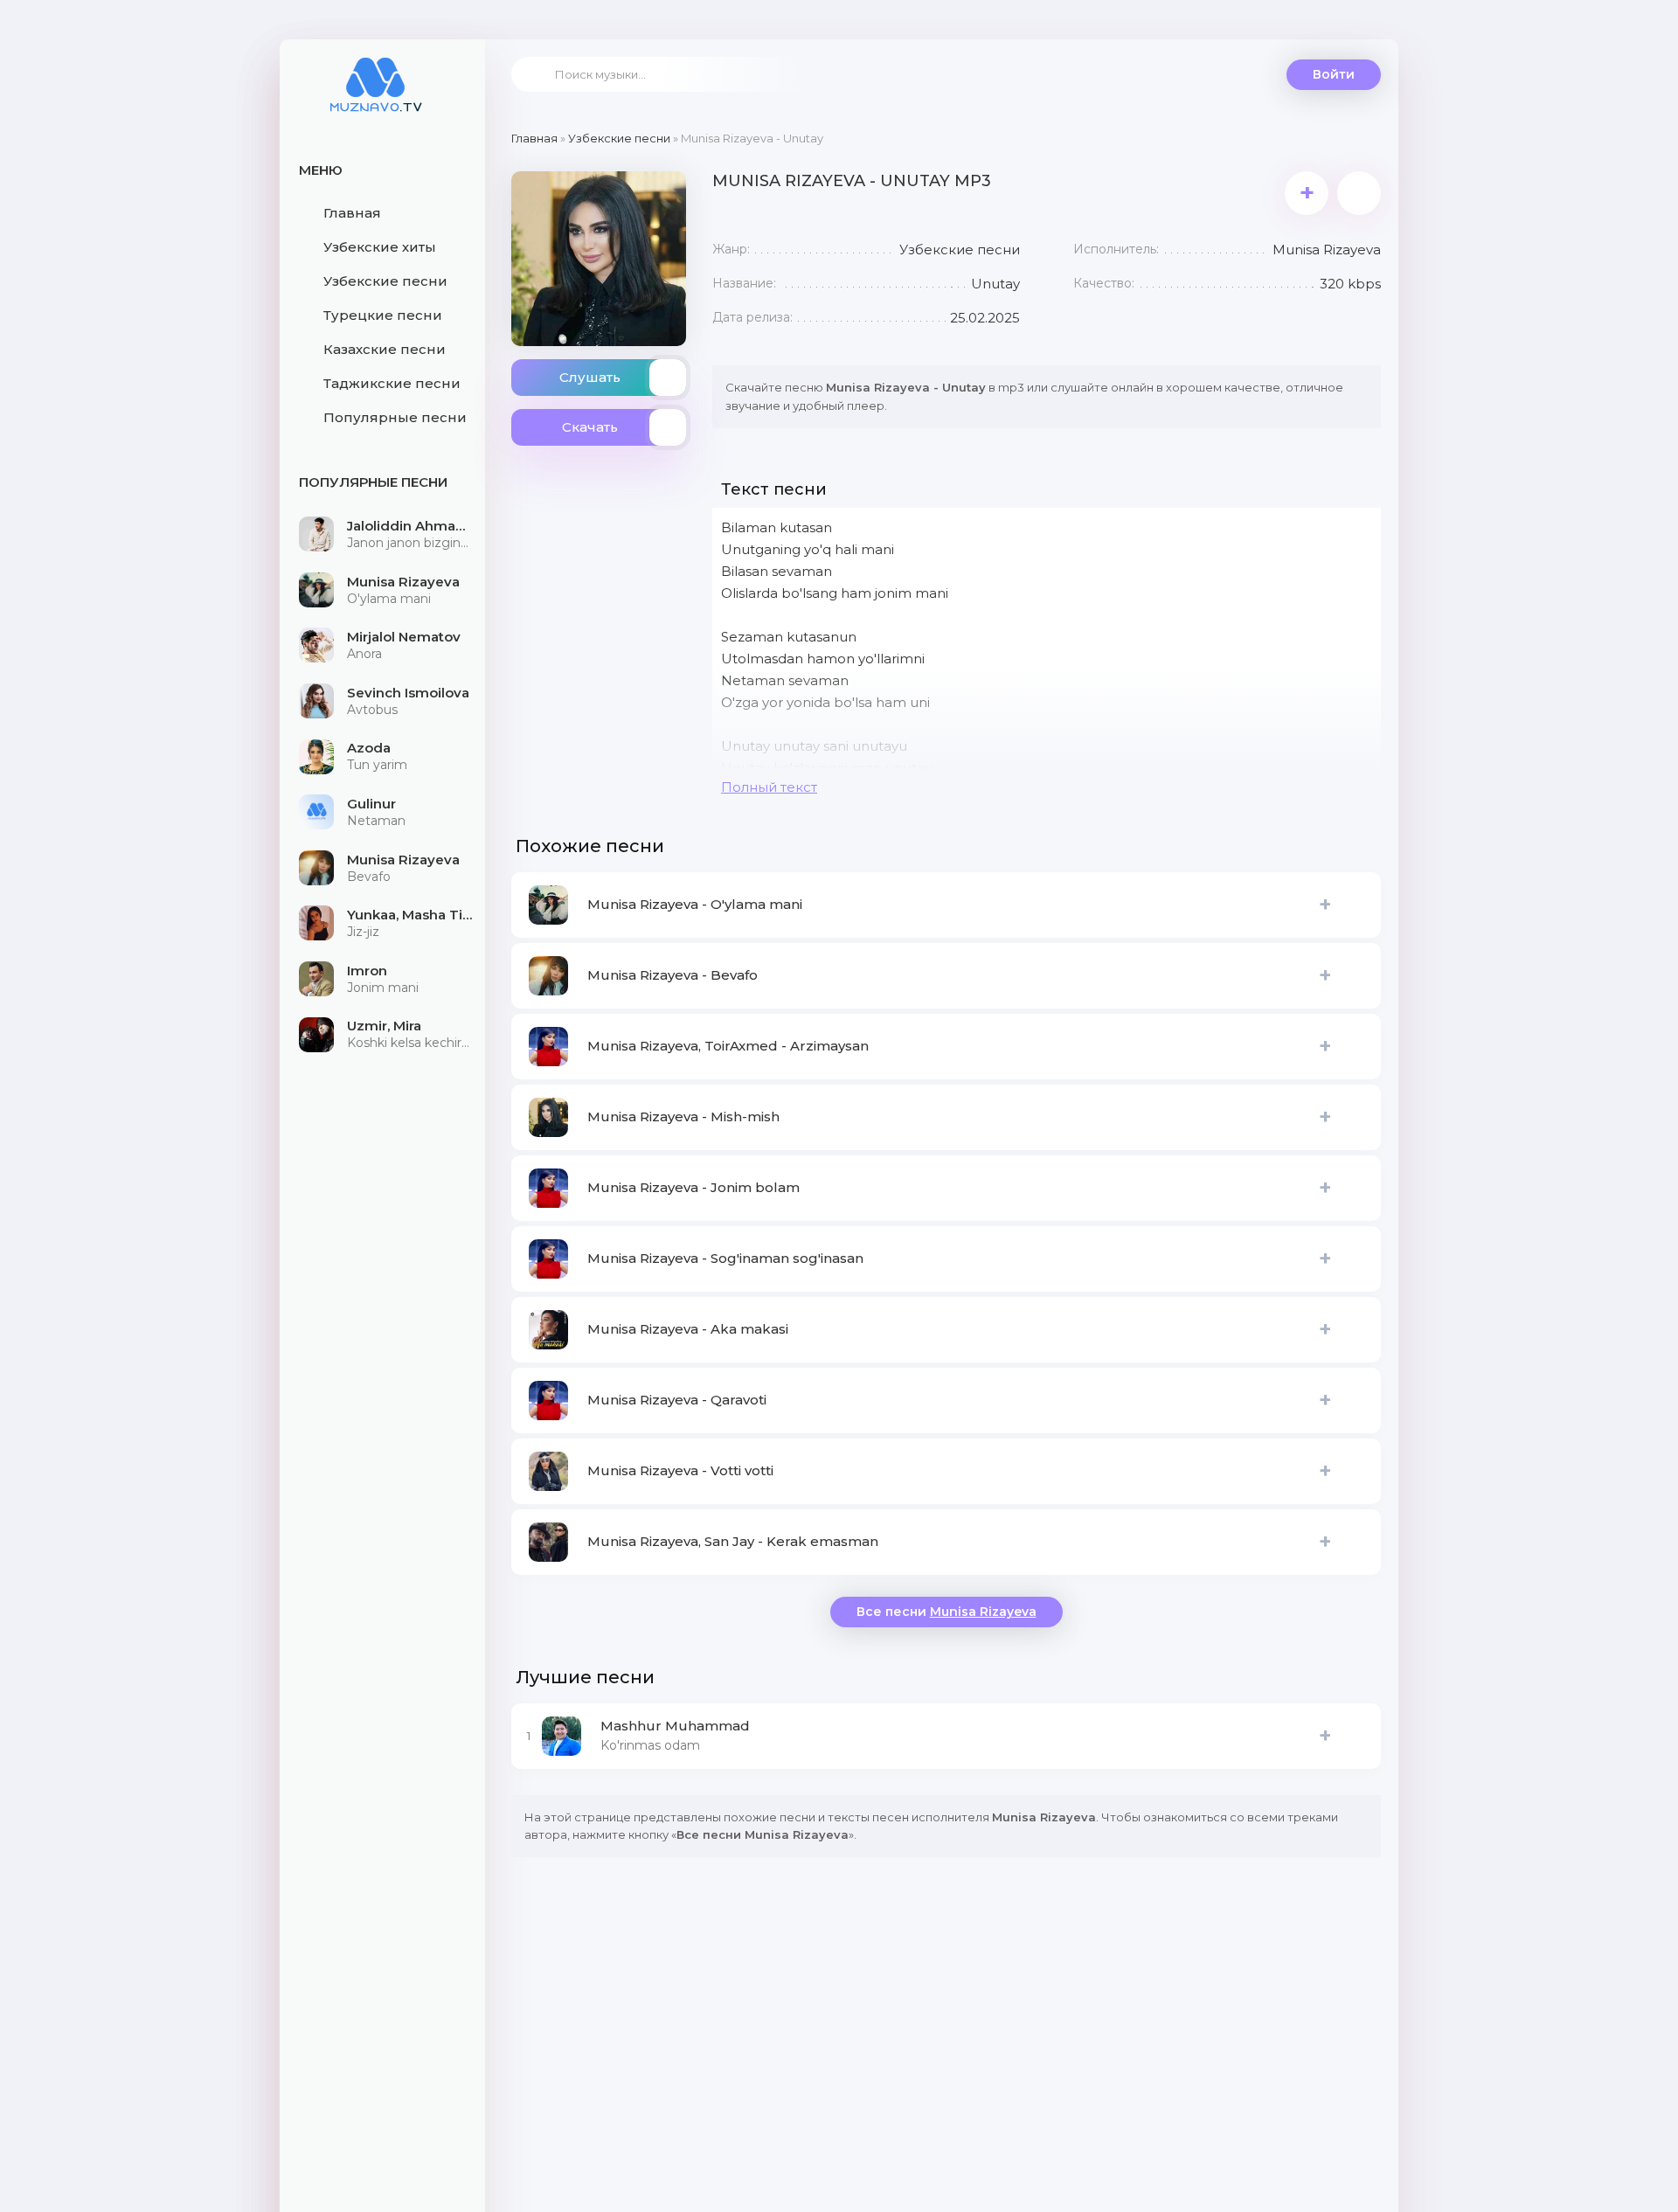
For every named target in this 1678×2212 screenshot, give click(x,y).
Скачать (590, 427)
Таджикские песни (392, 383)
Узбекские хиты (380, 247)
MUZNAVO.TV (376, 96)
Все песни (946, 1612)
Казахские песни (385, 349)
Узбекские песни (385, 281)
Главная (352, 213)
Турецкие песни (383, 315)
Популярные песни (395, 417)
